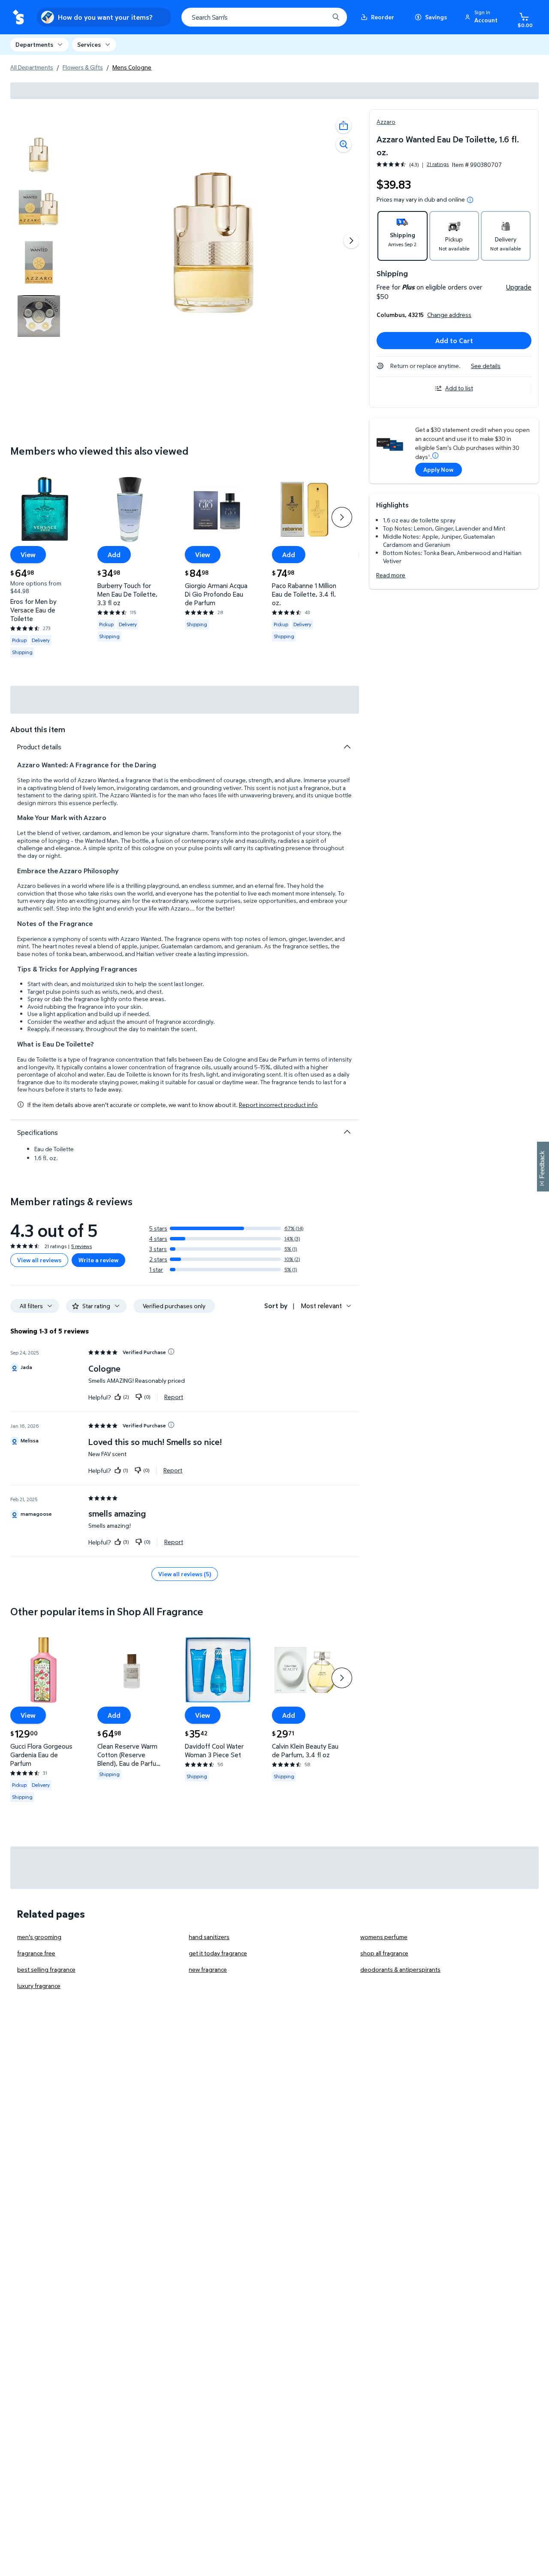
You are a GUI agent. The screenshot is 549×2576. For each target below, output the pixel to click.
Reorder (383, 17)
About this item (38, 729)
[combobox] (264, 17)
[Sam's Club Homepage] (18, 17)
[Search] (336, 17)
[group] (413, 164)
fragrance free (36, 1953)
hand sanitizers (209, 1937)
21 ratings (438, 164)
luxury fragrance (39, 1986)
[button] (483, 17)
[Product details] (347, 747)
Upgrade (519, 287)
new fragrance (208, 1969)
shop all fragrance (384, 1953)
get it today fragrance (218, 1953)
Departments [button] (34, 44)
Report (174, 1397)
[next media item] (351, 241)
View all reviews (39, 1260)
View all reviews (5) (185, 1574)
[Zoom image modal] (344, 145)
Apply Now (438, 469)
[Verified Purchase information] (171, 1351)
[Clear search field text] (316, 17)
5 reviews (81, 1246)
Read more (391, 575)
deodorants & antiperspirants (400, 1969)
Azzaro (386, 122)
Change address (449, 315)
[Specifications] (347, 1132)
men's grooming (39, 1937)
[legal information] (470, 200)
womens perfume (384, 1937)
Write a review (98, 1260)
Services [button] (89, 44)
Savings (436, 17)
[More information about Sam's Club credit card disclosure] (435, 455)
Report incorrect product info (278, 1105)
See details (486, 366)
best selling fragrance (46, 1969)
